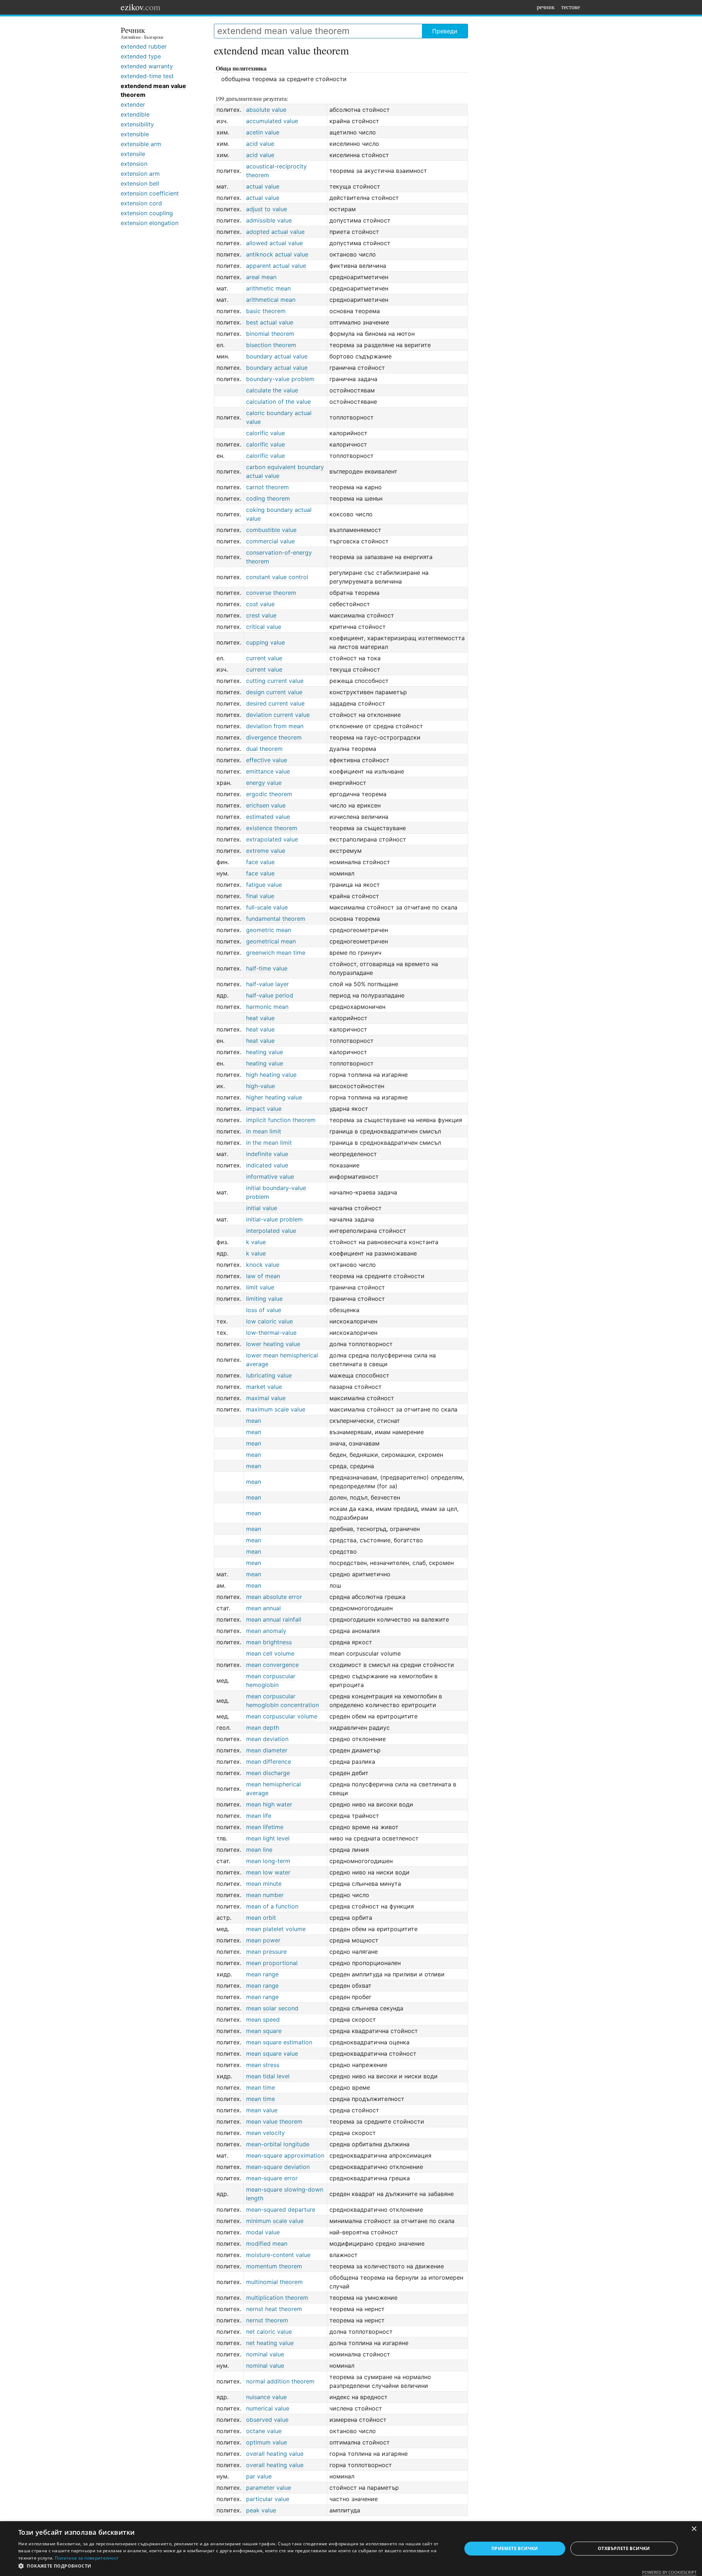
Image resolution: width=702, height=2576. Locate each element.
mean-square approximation (285, 2155)
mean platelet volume (276, 1929)
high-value (261, 1086)
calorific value (265, 433)
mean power (263, 1940)
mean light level (268, 1838)
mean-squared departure (281, 2210)
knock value (263, 1265)
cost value (260, 604)
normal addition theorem (280, 2381)
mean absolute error (274, 1597)
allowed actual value (274, 243)
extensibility (137, 124)
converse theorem (271, 593)
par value (259, 2476)
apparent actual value (276, 266)
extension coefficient (150, 193)
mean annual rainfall (274, 1619)
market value (264, 1387)
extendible (135, 114)
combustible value (271, 530)
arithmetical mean (271, 300)
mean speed (263, 2020)
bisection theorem (271, 345)
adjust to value (267, 209)
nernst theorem (267, 2320)
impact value (264, 1109)
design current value (274, 692)
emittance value (268, 771)
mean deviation (267, 1739)
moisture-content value (278, 2255)
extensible (135, 134)
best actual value (270, 322)
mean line (259, 1850)
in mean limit (264, 1131)
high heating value (271, 1075)
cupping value (265, 642)
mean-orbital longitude (278, 2144)
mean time (261, 2087)
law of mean (263, 1276)
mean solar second (272, 2008)
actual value (263, 186)
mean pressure (266, 1952)
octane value (264, 2431)
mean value (262, 2110)
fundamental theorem (276, 919)
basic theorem (266, 311)
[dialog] (351, 2549)
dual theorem (264, 749)
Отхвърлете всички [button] (624, 2548)
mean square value (272, 2053)
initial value (262, 1208)
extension (134, 164)
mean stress (263, 2065)
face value (260, 862)
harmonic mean (267, 1007)
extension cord (141, 203)
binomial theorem (270, 334)
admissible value (269, 220)
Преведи (445, 31)
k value (256, 1242)
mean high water (269, 1804)
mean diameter (267, 1750)
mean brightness (269, 1642)
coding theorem (268, 498)
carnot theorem (267, 487)
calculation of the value (278, 402)
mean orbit (261, 1918)
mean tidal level (268, 2076)
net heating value (270, 2343)
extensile (133, 154)
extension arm (140, 174)
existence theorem (272, 828)
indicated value (267, 1165)
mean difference (269, 1762)
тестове (571, 7)
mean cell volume (270, 1653)
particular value (268, 2499)
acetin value (263, 132)
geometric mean (269, 930)
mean (254, 1421)
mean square (264, 2031)
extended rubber (144, 46)
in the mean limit (269, 1143)
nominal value (265, 2354)
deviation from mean (275, 726)
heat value (260, 1018)
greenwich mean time (276, 953)
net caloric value (269, 2332)
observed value (267, 2420)
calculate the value (272, 390)
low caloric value (269, 1321)
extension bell (140, 183)
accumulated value (272, 121)
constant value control (277, 577)
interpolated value (271, 1231)
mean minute (264, 1884)
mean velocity (265, 2133)
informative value (270, 1177)
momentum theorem (274, 2266)
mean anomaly (266, 1631)
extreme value (266, 851)
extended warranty (147, 66)
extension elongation (150, 223)
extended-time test (147, 76)
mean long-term (268, 1861)
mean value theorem (274, 2121)
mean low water (268, 1872)
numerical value (268, 2408)
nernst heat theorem (274, 2309)
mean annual (263, 1608)
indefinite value (267, 1154)
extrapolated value (272, 839)
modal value (263, 2232)
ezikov (141, 7)
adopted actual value (275, 232)
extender (133, 105)
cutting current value (275, 681)
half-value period (270, 995)
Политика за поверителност (87, 2558)
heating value (265, 1052)
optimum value (267, 2442)
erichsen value (266, 805)
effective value (267, 760)
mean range (262, 1974)
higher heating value (274, 1097)
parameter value (269, 2488)
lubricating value (269, 1375)
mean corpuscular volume (282, 1716)
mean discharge (268, 1773)
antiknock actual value (277, 254)
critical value (264, 627)
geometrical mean (271, 941)
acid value (260, 144)
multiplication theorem (277, 2298)
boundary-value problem (280, 379)
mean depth (263, 1728)
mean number (265, 1895)
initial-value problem (274, 1219)
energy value (264, 783)
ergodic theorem (269, 794)
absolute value (266, 110)
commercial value (270, 541)
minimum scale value (275, 2221)
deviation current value (278, 715)
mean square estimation (279, 2042)
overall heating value (275, 2454)
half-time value (267, 968)
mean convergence (272, 1665)
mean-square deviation (278, 2167)
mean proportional (272, 1963)
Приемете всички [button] (515, 2548)
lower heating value (273, 1344)
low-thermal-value (271, 1333)
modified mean (267, 2243)
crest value (261, 615)
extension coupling (147, 213)
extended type (141, 56)
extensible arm (141, 144)
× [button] (694, 2529)
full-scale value (267, 907)
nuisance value (266, 2397)
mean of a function (272, 1906)
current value (264, 658)
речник (546, 7)
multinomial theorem (274, 2282)
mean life (259, 1816)
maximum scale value (276, 1409)
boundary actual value (277, 356)
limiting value (264, 1299)
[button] (233, 2566)
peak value (261, 2510)
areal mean (261, 277)
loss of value (264, 1310)
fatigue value (264, 885)
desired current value (275, 703)
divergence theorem (274, 737)
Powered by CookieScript (669, 2572)
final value (260, 896)
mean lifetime (265, 1827)
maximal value (266, 1398)
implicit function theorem (281, 1120)
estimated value (268, 817)
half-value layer (267, 984)
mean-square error (272, 2178)
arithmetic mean (268, 288)
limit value (260, 1287)
